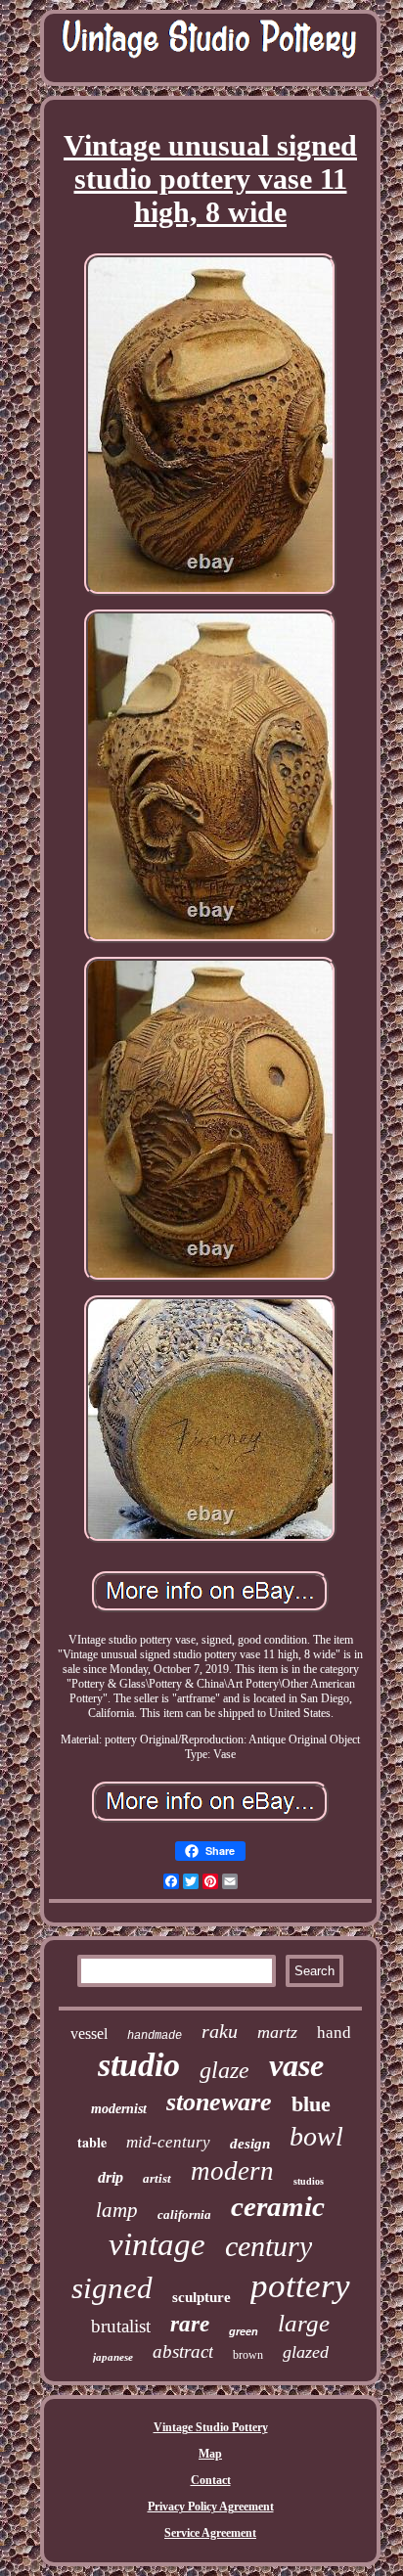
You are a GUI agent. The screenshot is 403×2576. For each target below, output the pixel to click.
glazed (306, 2352)
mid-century (168, 2142)
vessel (89, 2034)
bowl (316, 2136)
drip (111, 2177)
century (269, 2246)
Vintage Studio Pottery (211, 2427)
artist (157, 2178)
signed (112, 2288)
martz (277, 2032)
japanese (113, 2357)
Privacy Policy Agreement (211, 2507)
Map (210, 2454)
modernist (119, 2109)
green (244, 2331)
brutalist (121, 2326)
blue (311, 2104)
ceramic (278, 2206)
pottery (300, 2286)
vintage (157, 2244)
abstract (183, 2351)
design (250, 2144)
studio (139, 2065)
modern (232, 2171)
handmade (155, 2036)
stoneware (219, 2102)
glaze (224, 2070)
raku (220, 2031)
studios (309, 2181)
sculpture (201, 2297)
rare (190, 2324)
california (184, 2214)
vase (296, 2065)
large (304, 2323)
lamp (117, 2210)
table (92, 2142)
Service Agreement (210, 2533)
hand (334, 2033)
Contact (211, 2480)
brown (248, 2355)
